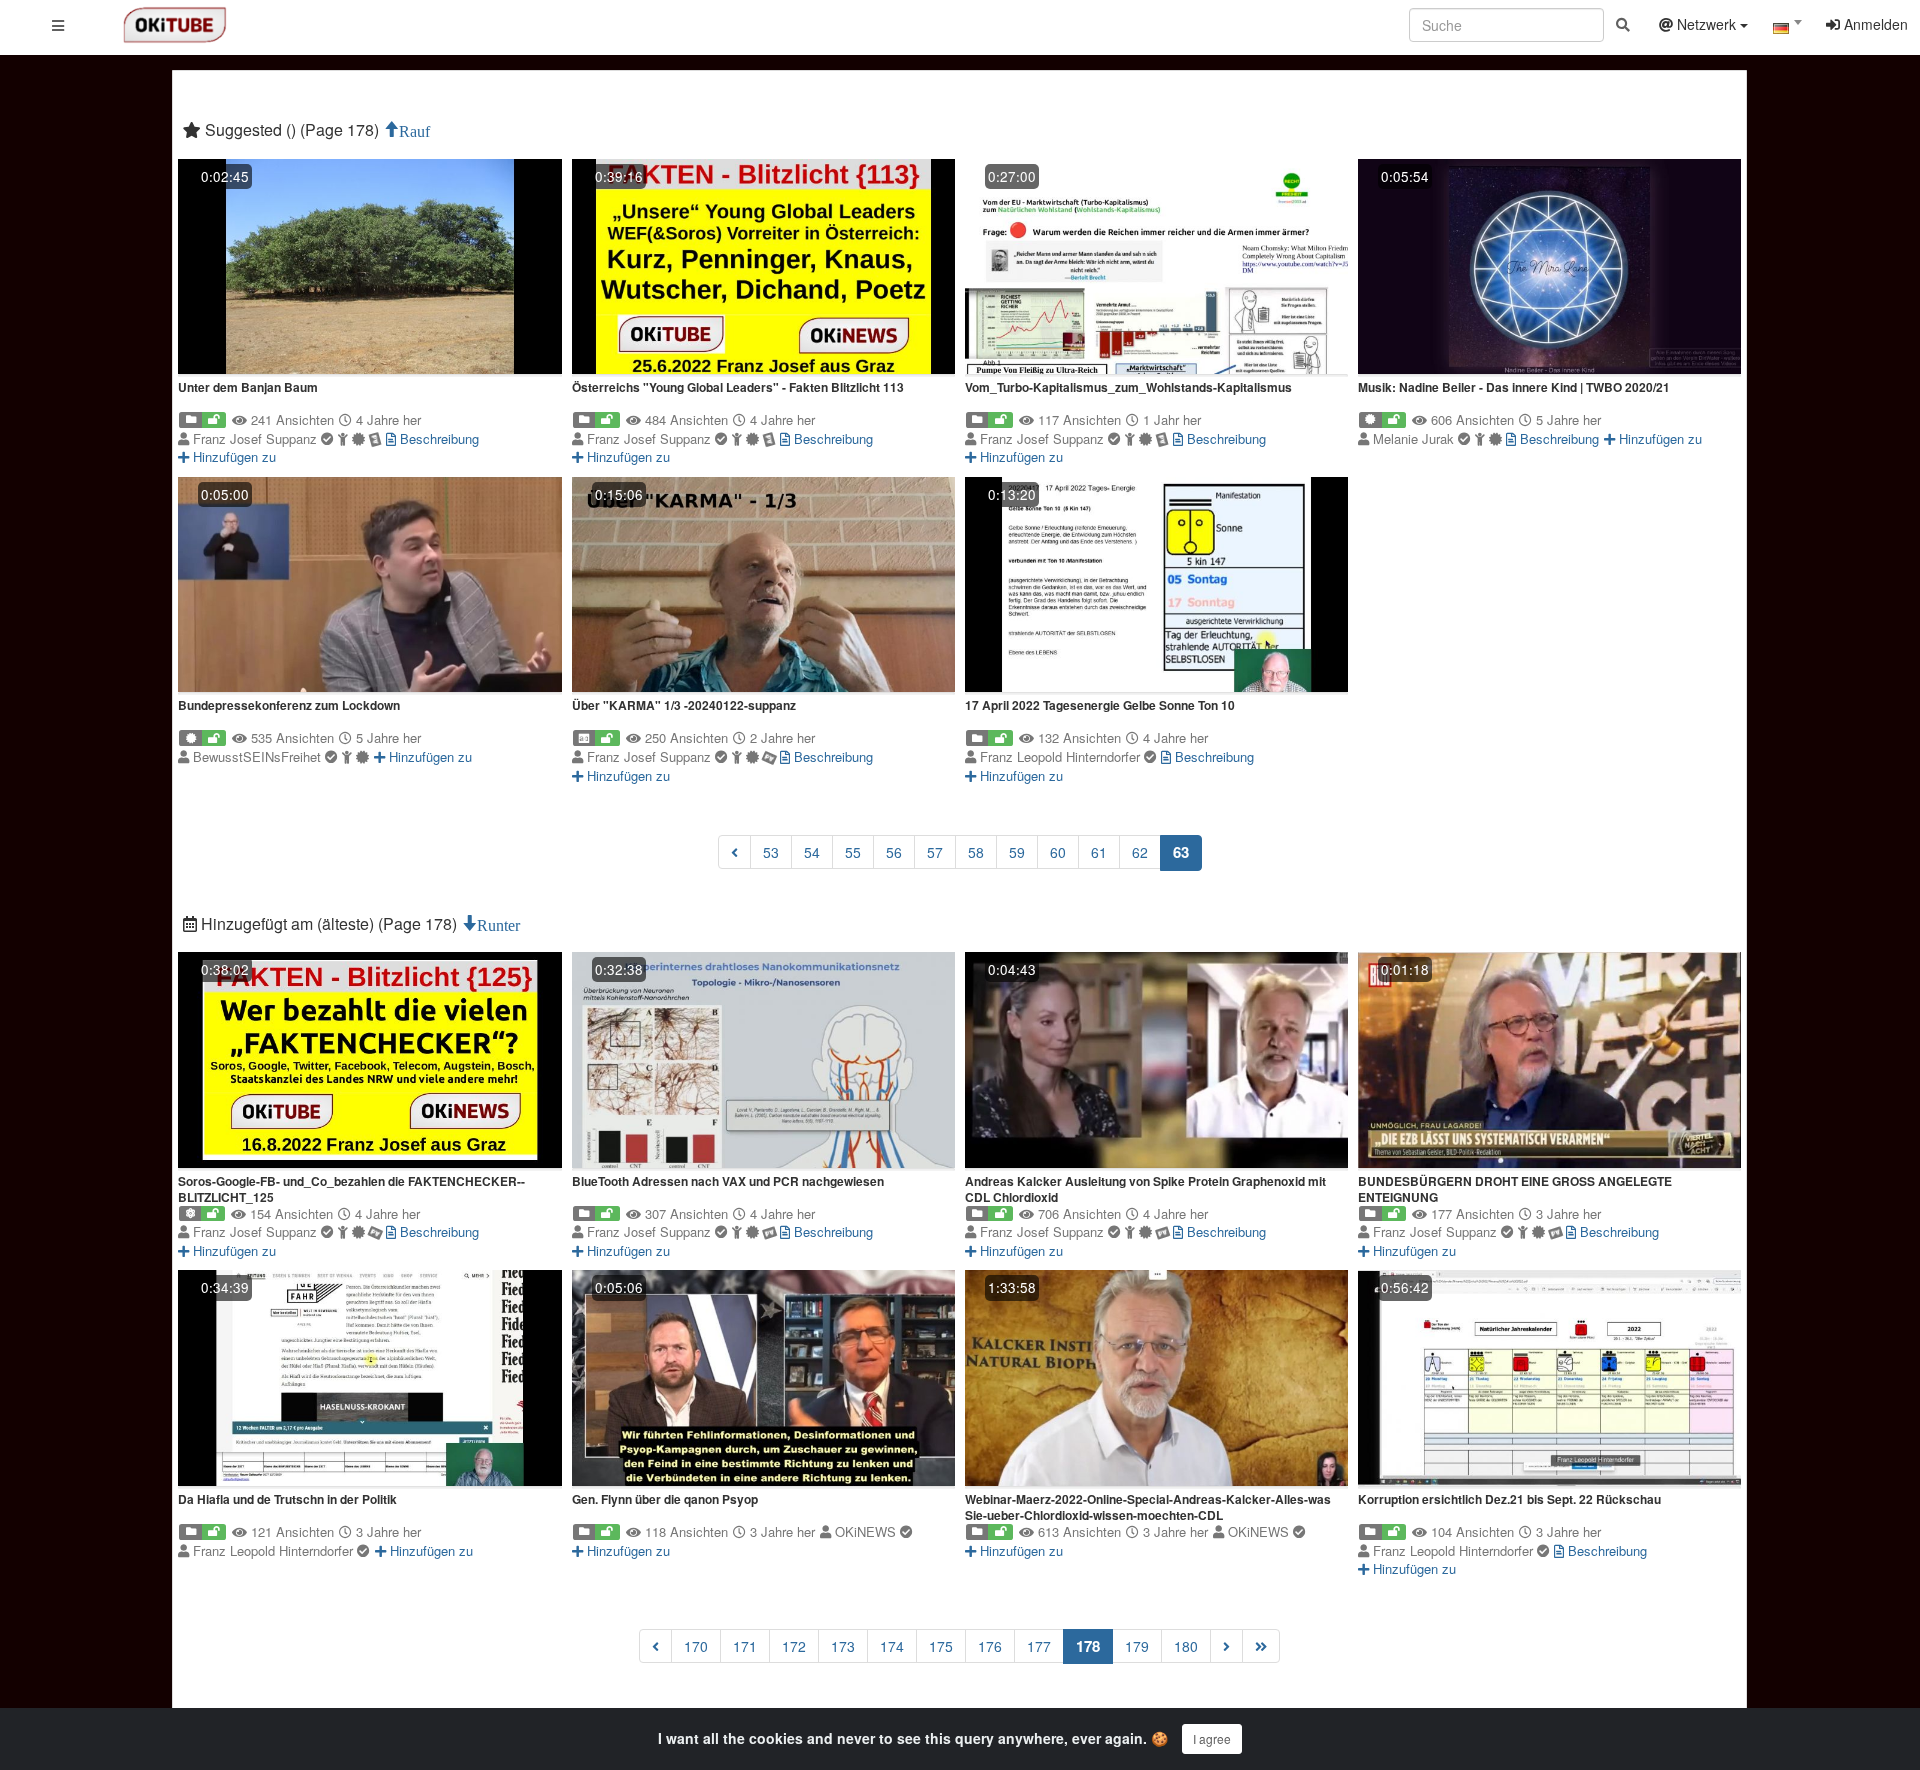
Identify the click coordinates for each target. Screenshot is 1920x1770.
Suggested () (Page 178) (292, 129)
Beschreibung (437, 438)
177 (1039, 1646)
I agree (1212, 1738)
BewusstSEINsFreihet (259, 756)
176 (990, 1646)
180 (1186, 1646)
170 (696, 1646)
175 (941, 1646)
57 (935, 852)
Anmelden (1874, 24)
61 (1099, 852)
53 (771, 852)
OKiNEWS (867, 1531)
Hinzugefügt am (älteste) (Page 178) (329, 923)
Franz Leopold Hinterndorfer (1062, 756)
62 (1140, 852)
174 (892, 1646)
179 (1137, 1646)
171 (745, 1646)
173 (843, 1646)
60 (1058, 852)
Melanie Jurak (1415, 438)
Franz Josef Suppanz (257, 438)
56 (894, 852)
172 (794, 1646)
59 (1017, 852)
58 (976, 852)
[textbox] (1787, 28)
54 (812, 852)
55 (853, 852)
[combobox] (1787, 29)
